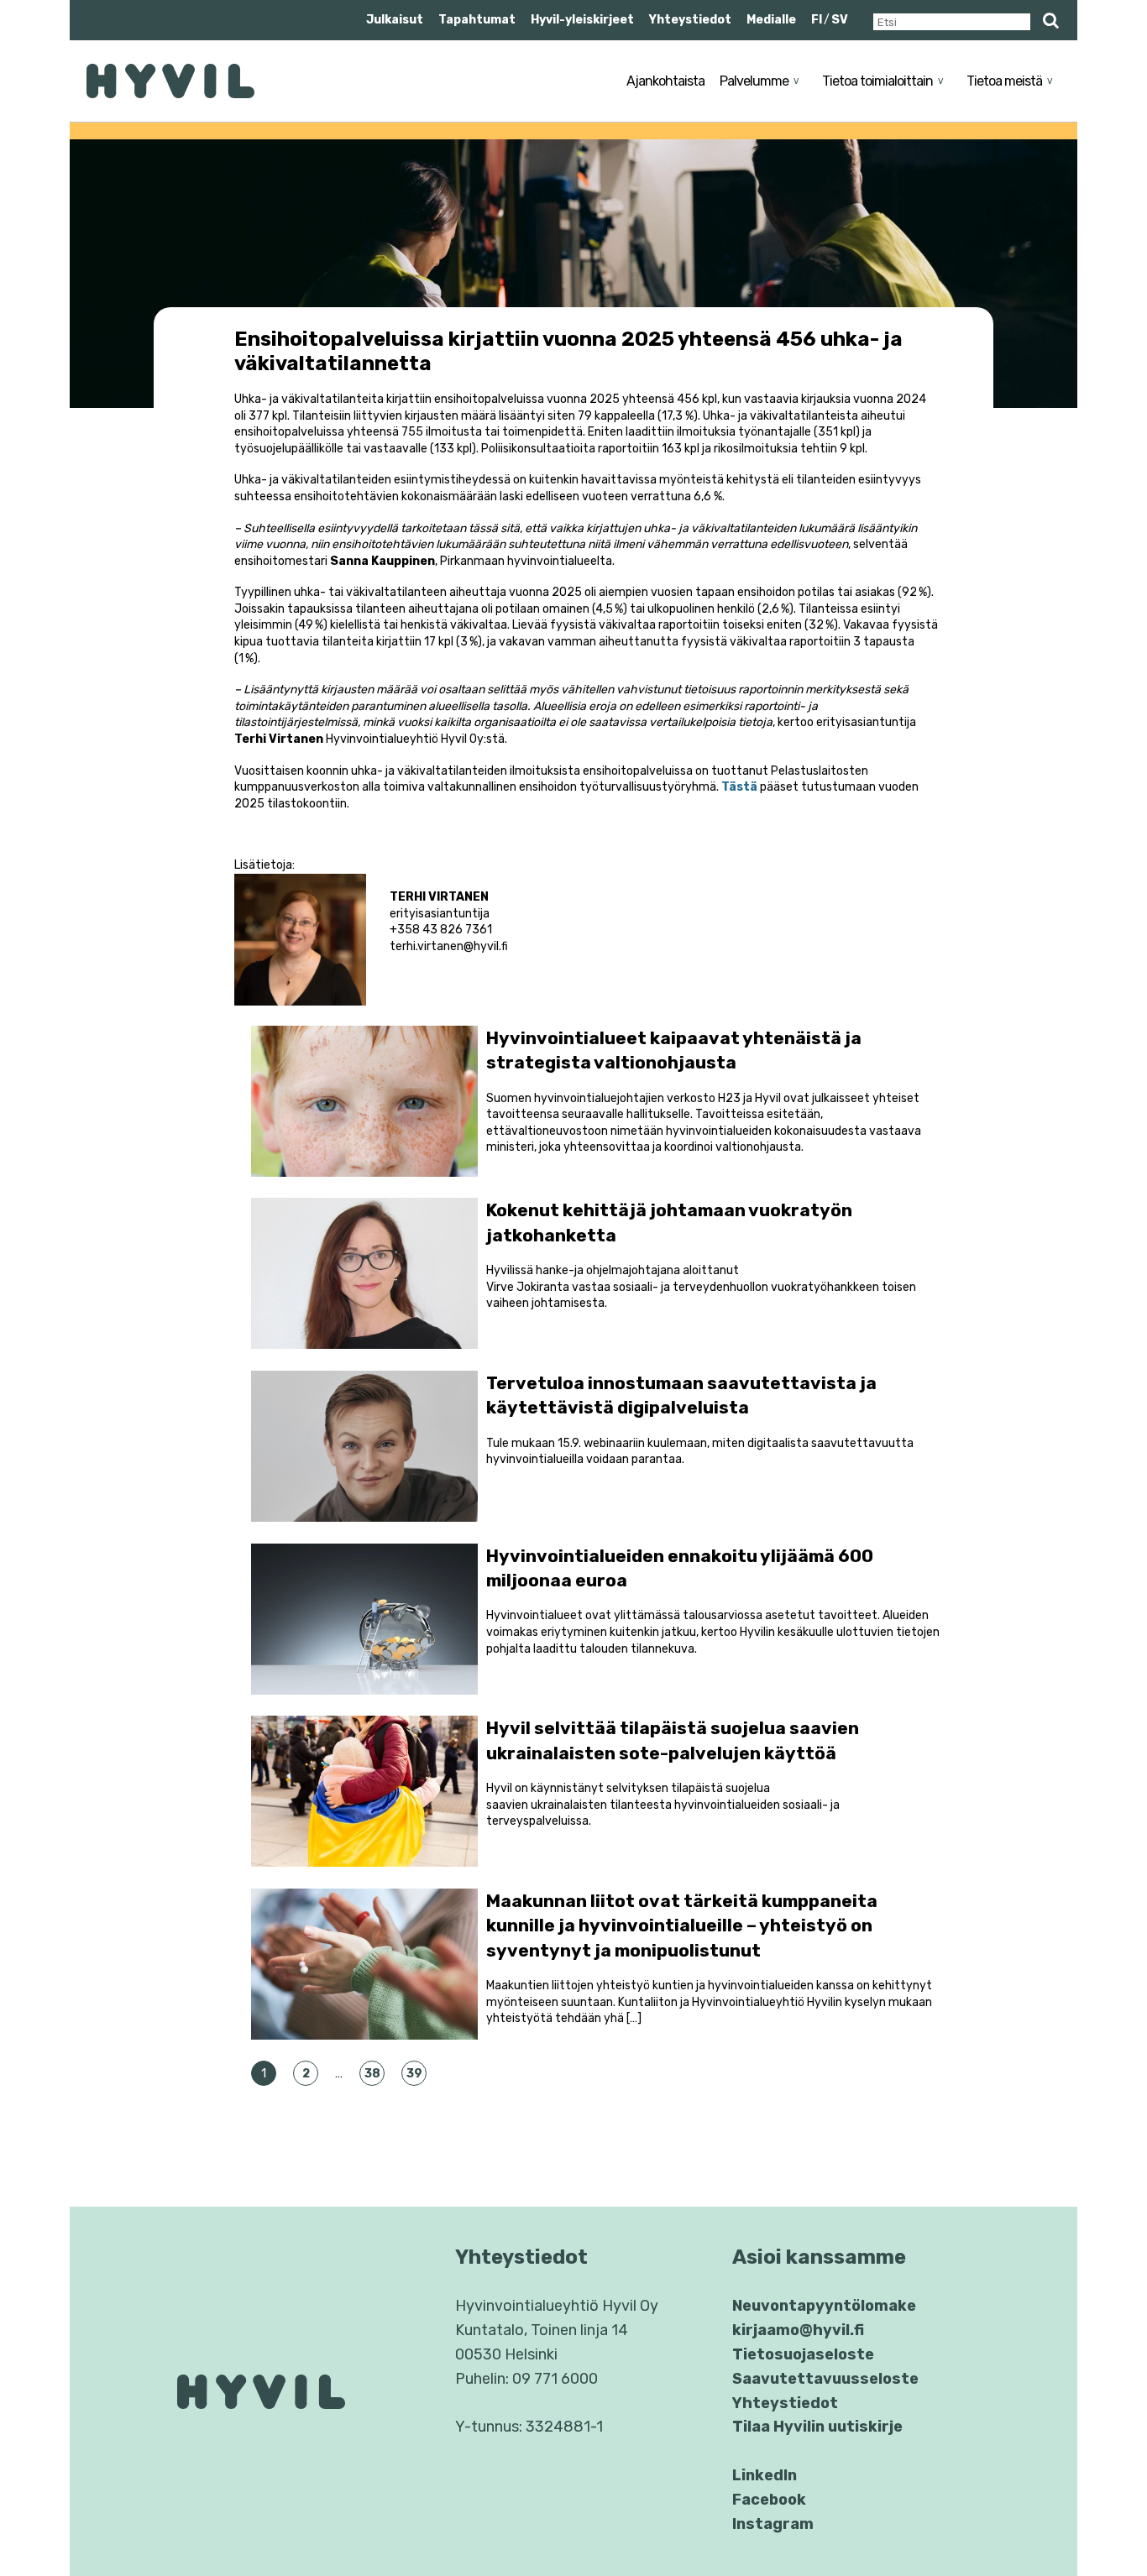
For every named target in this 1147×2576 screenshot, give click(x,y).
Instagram (773, 2524)
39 (414, 2074)
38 (372, 2074)
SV (840, 20)
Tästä (739, 787)
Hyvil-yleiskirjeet (582, 20)
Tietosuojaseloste (803, 2354)
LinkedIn (765, 2475)
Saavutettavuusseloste (825, 2379)
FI (817, 20)
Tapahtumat (477, 20)
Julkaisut (395, 20)
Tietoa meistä (1004, 81)
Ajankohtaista (665, 81)
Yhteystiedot (690, 20)
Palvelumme (754, 81)
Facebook (769, 2500)
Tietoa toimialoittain (877, 81)
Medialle (771, 20)
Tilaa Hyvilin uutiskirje (817, 2427)
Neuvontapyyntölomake (824, 2306)
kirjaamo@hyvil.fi (798, 2330)
